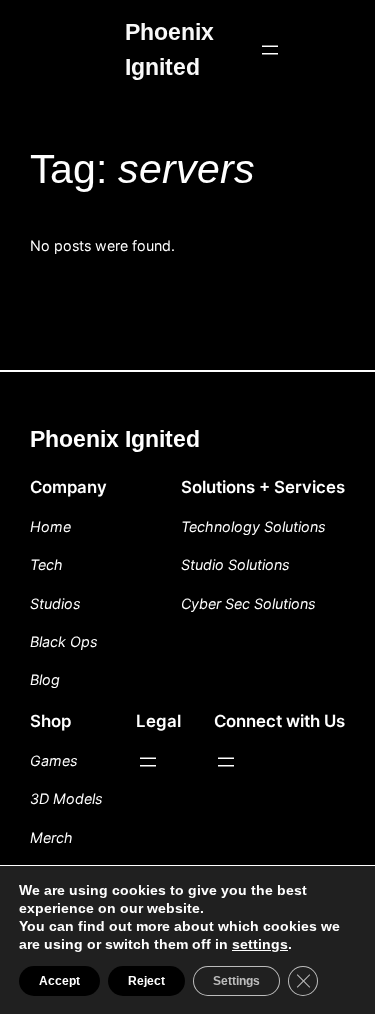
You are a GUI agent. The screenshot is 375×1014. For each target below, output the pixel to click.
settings (260, 944)
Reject (146, 981)
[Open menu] (270, 50)
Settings (236, 981)
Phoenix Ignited (115, 439)
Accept (59, 981)
